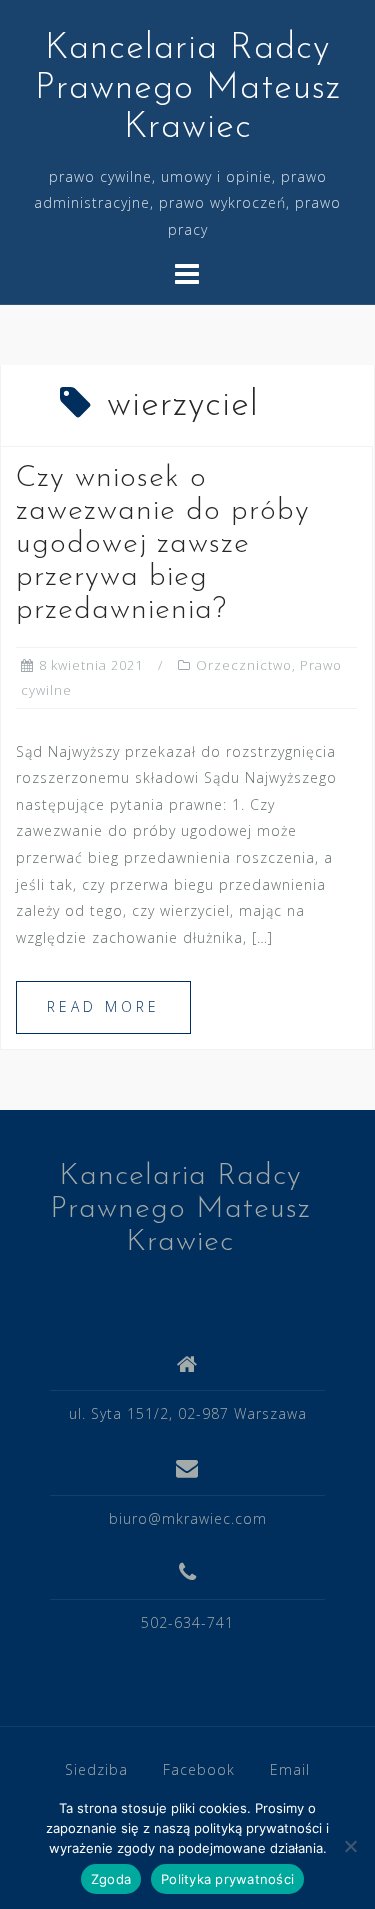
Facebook (199, 1769)
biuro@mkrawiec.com (188, 1518)
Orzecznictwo (244, 665)
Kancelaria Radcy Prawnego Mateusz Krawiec (188, 88)
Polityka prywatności (227, 1879)
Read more (103, 1006)
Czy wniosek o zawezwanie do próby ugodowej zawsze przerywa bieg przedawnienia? (163, 544)
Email (290, 1769)
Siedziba (96, 1769)
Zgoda (111, 1879)
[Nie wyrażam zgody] (350, 1846)
